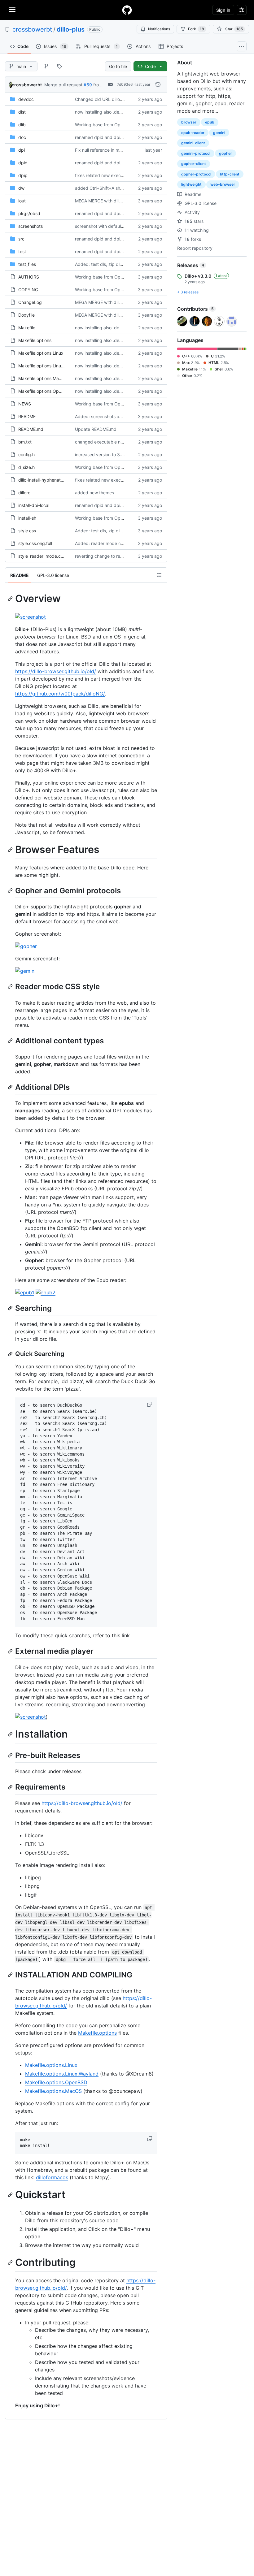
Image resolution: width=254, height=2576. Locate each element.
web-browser (223, 184)
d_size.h (26, 467)
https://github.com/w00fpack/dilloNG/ (60, 694)
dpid (23, 163)
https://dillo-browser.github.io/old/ (56, 671)
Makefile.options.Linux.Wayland (50, 366)
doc (22, 137)
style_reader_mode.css (42, 556)
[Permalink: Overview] (11, 599)
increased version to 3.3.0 (101, 455)
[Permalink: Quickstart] (11, 2195)
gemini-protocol (196, 153)
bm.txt (25, 442)
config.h (26, 455)
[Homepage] (127, 10)
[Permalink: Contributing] (11, 2262)
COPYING (28, 290)
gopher (226, 153)
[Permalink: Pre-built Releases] (11, 1756)
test (22, 251)
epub (210, 122)
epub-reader (193, 133)
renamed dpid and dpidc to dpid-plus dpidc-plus (125, 137)
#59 (88, 85)
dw (21, 188)
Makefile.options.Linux (41, 353)
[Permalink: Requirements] (11, 1787)
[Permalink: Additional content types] (11, 1041)
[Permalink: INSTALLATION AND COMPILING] (11, 1975)
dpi (22, 150)
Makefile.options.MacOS (43, 378)
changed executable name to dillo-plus (114, 442)
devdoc (26, 99)
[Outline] (159, 575)
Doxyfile (26, 315)
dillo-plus (71, 29)
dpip (23, 175)
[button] (150, 1404)
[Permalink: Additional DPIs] (11, 1087)
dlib (22, 125)
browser (189, 122)
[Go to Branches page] (46, 66)
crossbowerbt (32, 29)
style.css (27, 531)
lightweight (191, 184)
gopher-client (194, 164)
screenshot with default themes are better (117, 226)
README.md (31, 429)
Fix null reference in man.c (101, 150)
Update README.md (96, 429)
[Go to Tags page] (59, 66)
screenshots (31, 226)
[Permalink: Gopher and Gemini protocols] (11, 890)
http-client (230, 174)
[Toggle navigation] (12, 10)
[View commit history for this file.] (158, 84)
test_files (27, 264)
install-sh (27, 518)
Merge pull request (63, 85)
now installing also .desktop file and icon (116, 112)
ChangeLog (30, 302)
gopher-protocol (196, 174)
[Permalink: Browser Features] (11, 850)
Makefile (27, 328)
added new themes (94, 493)
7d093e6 (125, 84)
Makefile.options (35, 340)
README (27, 416)
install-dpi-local (34, 505)
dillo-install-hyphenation (42, 480)
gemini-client (193, 143)
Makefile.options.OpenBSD (45, 391)
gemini (219, 133)
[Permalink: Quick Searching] (11, 1354)
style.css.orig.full (35, 543)
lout (22, 201)
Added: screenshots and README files (114, 416)
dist (22, 112)
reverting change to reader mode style (114, 556)
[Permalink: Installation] (11, 1734)
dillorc (24, 493)
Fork (196, 29)
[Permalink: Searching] (11, 1308)
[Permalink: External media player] (11, 1651)
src (21, 239)
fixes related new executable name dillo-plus (120, 175)
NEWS (25, 404)
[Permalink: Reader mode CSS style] (11, 987)
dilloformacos (52, 2177)
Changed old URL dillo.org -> (104, 99)
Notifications (159, 29)
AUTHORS (29, 277)
